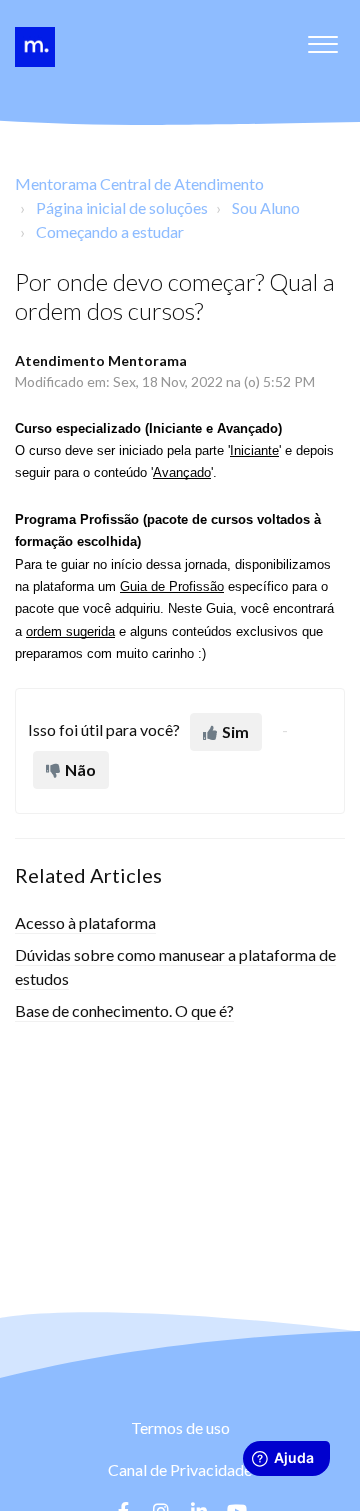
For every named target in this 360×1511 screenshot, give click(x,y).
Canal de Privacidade (180, 1469)
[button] (322, 39)
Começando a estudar (110, 231)
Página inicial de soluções (122, 207)
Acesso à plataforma (85, 922)
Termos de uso (180, 1427)
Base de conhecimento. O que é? (124, 1010)
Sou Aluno (266, 207)
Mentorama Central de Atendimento (139, 183)
